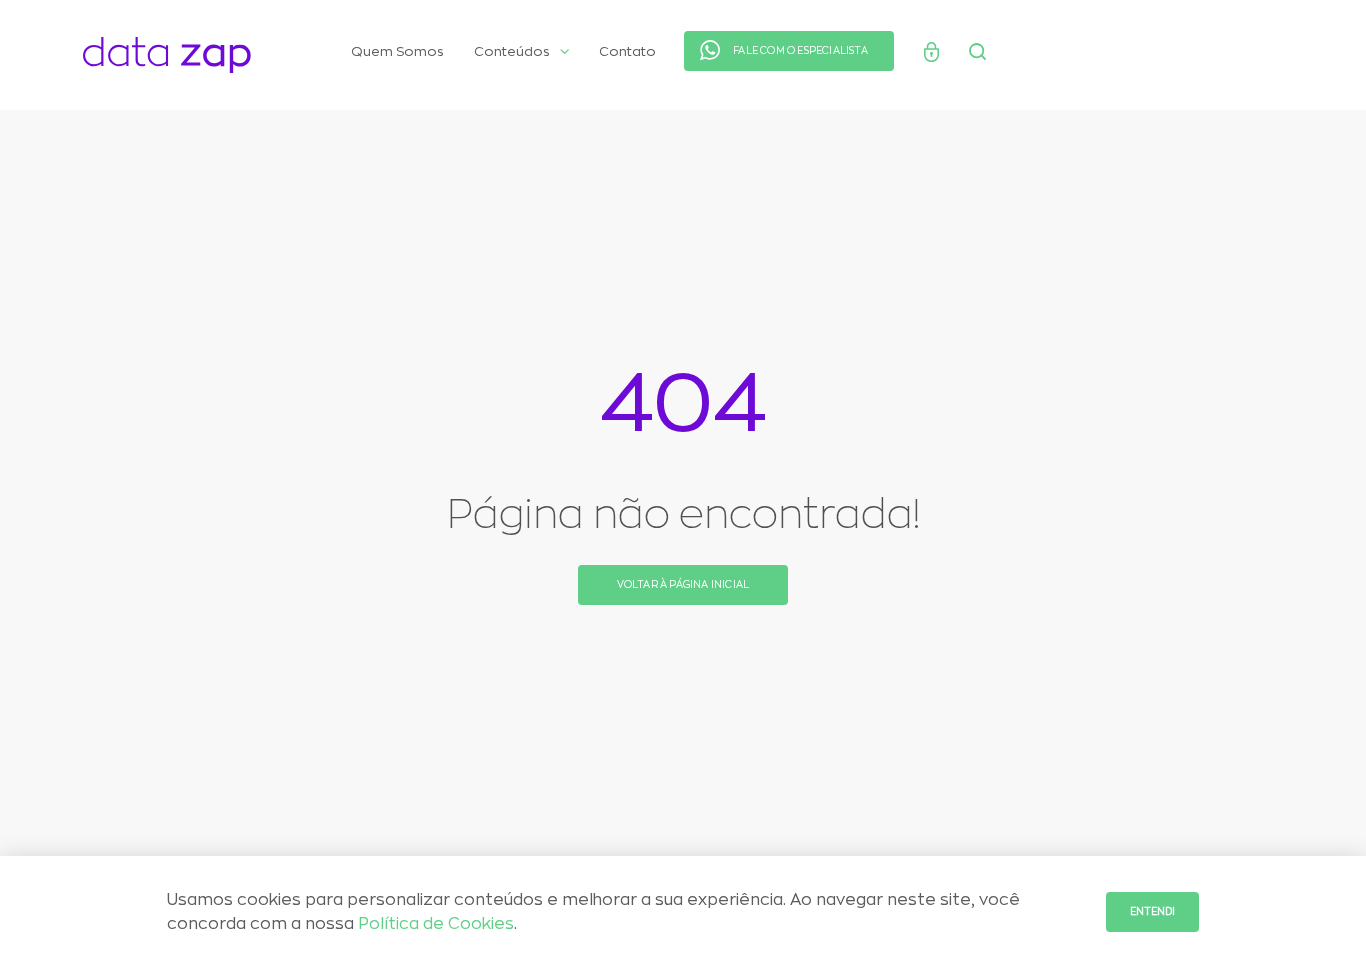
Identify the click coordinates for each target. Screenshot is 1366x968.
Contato (627, 51)
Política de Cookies (436, 924)
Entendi (1152, 912)
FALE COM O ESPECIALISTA (800, 51)
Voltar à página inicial (683, 585)
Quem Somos (397, 51)
